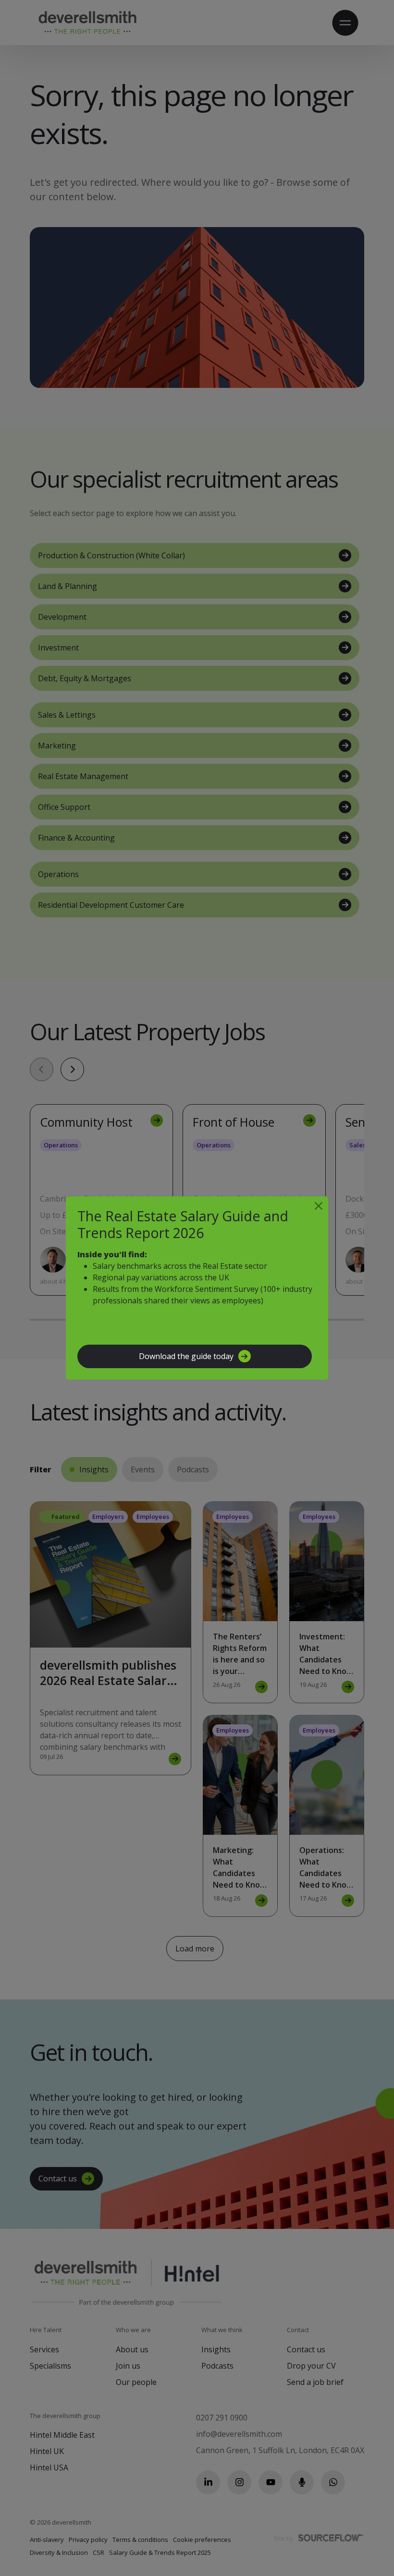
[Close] (319, 1206)
